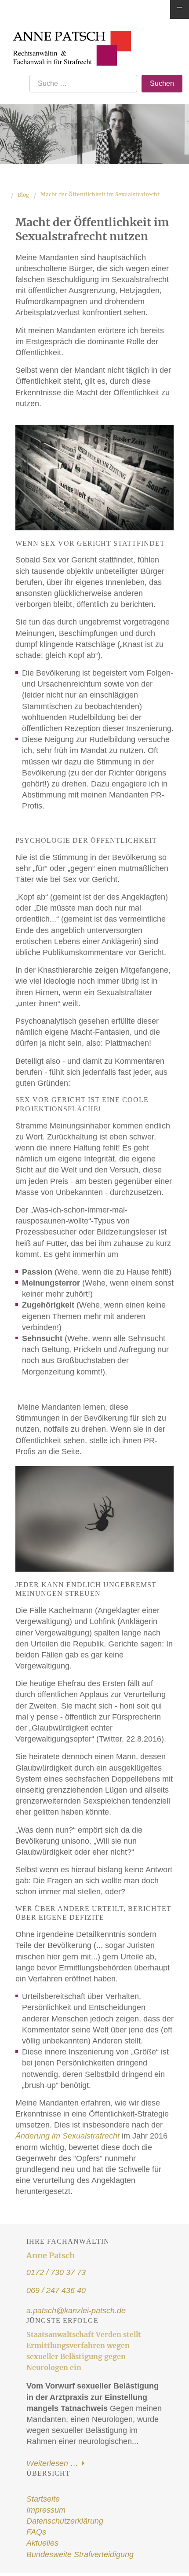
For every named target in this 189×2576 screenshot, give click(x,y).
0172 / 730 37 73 (56, 2272)
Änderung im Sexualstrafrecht (67, 2136)
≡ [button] (180, 8)
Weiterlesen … (53, 2463)
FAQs (36, 2532)
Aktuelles (42, 2543)
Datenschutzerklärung (65, 2521)
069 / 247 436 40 (56, 2290)
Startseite (43, 2499)
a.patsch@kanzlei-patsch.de (76, 2311)
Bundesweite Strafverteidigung (80, 2554)
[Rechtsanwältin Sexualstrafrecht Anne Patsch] (69, 36)
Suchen (162, 83)
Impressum (46, 2510)
